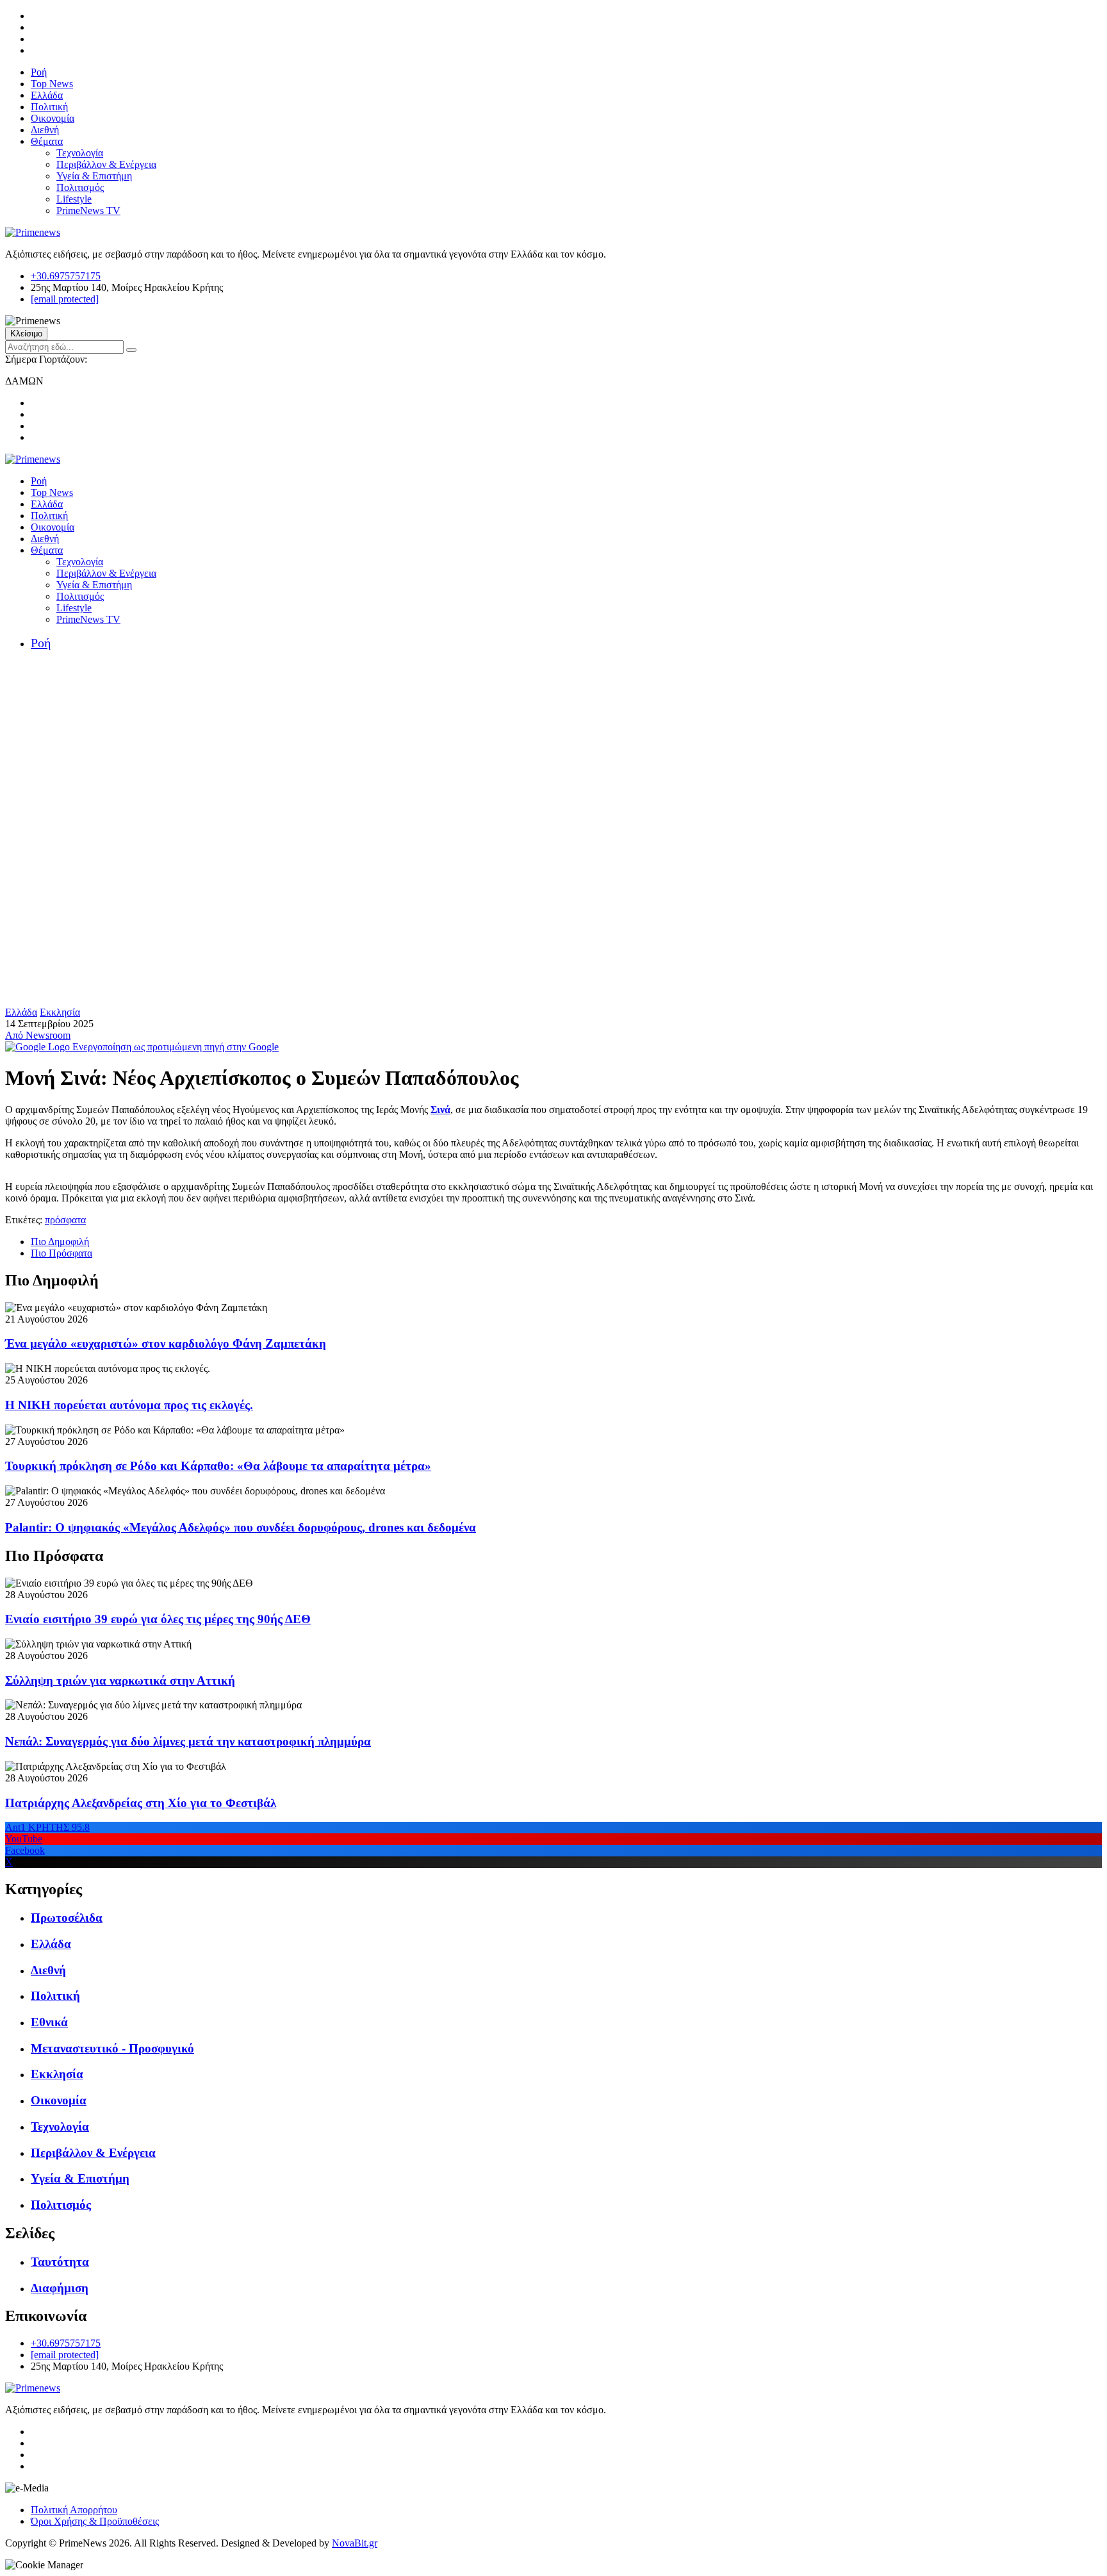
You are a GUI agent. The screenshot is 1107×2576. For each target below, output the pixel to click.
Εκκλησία (60, 1012)
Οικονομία (53, 118)
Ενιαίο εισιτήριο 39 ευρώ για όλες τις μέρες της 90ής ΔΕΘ (158, 1619)
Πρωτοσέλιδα (67, 1918)
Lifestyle (74, 199)
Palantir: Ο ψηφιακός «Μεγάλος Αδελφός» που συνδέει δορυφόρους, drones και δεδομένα (241, 1527)
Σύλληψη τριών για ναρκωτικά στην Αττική (120, 1680)
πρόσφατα (65, 1220)
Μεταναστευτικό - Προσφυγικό (112, 2048)
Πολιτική (49, 107)
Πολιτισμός (80, 187)
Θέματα (47, 141)
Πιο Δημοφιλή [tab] (60, 1242)
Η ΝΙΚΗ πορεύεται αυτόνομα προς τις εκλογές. (129, 1405)
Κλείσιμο (26, 334)
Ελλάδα (47, 95)
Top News (52, 84)
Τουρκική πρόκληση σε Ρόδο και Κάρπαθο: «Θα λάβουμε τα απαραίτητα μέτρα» (218, 1466)
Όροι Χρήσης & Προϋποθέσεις (95, 2521)
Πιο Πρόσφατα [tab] (61, 1253)
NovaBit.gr (355, 2543)
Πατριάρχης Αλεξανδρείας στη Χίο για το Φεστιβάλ (141, 1803)
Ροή (39, 72)
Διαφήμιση (60, 2288)
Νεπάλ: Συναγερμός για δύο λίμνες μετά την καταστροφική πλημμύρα (188, 1741)
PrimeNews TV (88, 211)
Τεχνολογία (80, 153)
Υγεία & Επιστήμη (94, 176)
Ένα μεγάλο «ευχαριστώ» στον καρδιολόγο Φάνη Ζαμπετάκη (166, 1343)
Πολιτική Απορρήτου (74, 2510)
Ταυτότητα (60, 2262)
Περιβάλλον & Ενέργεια (106, 164)
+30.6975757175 (66, 276)
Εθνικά (49, 2022)
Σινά (440, 1110)
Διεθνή (45, 130)
